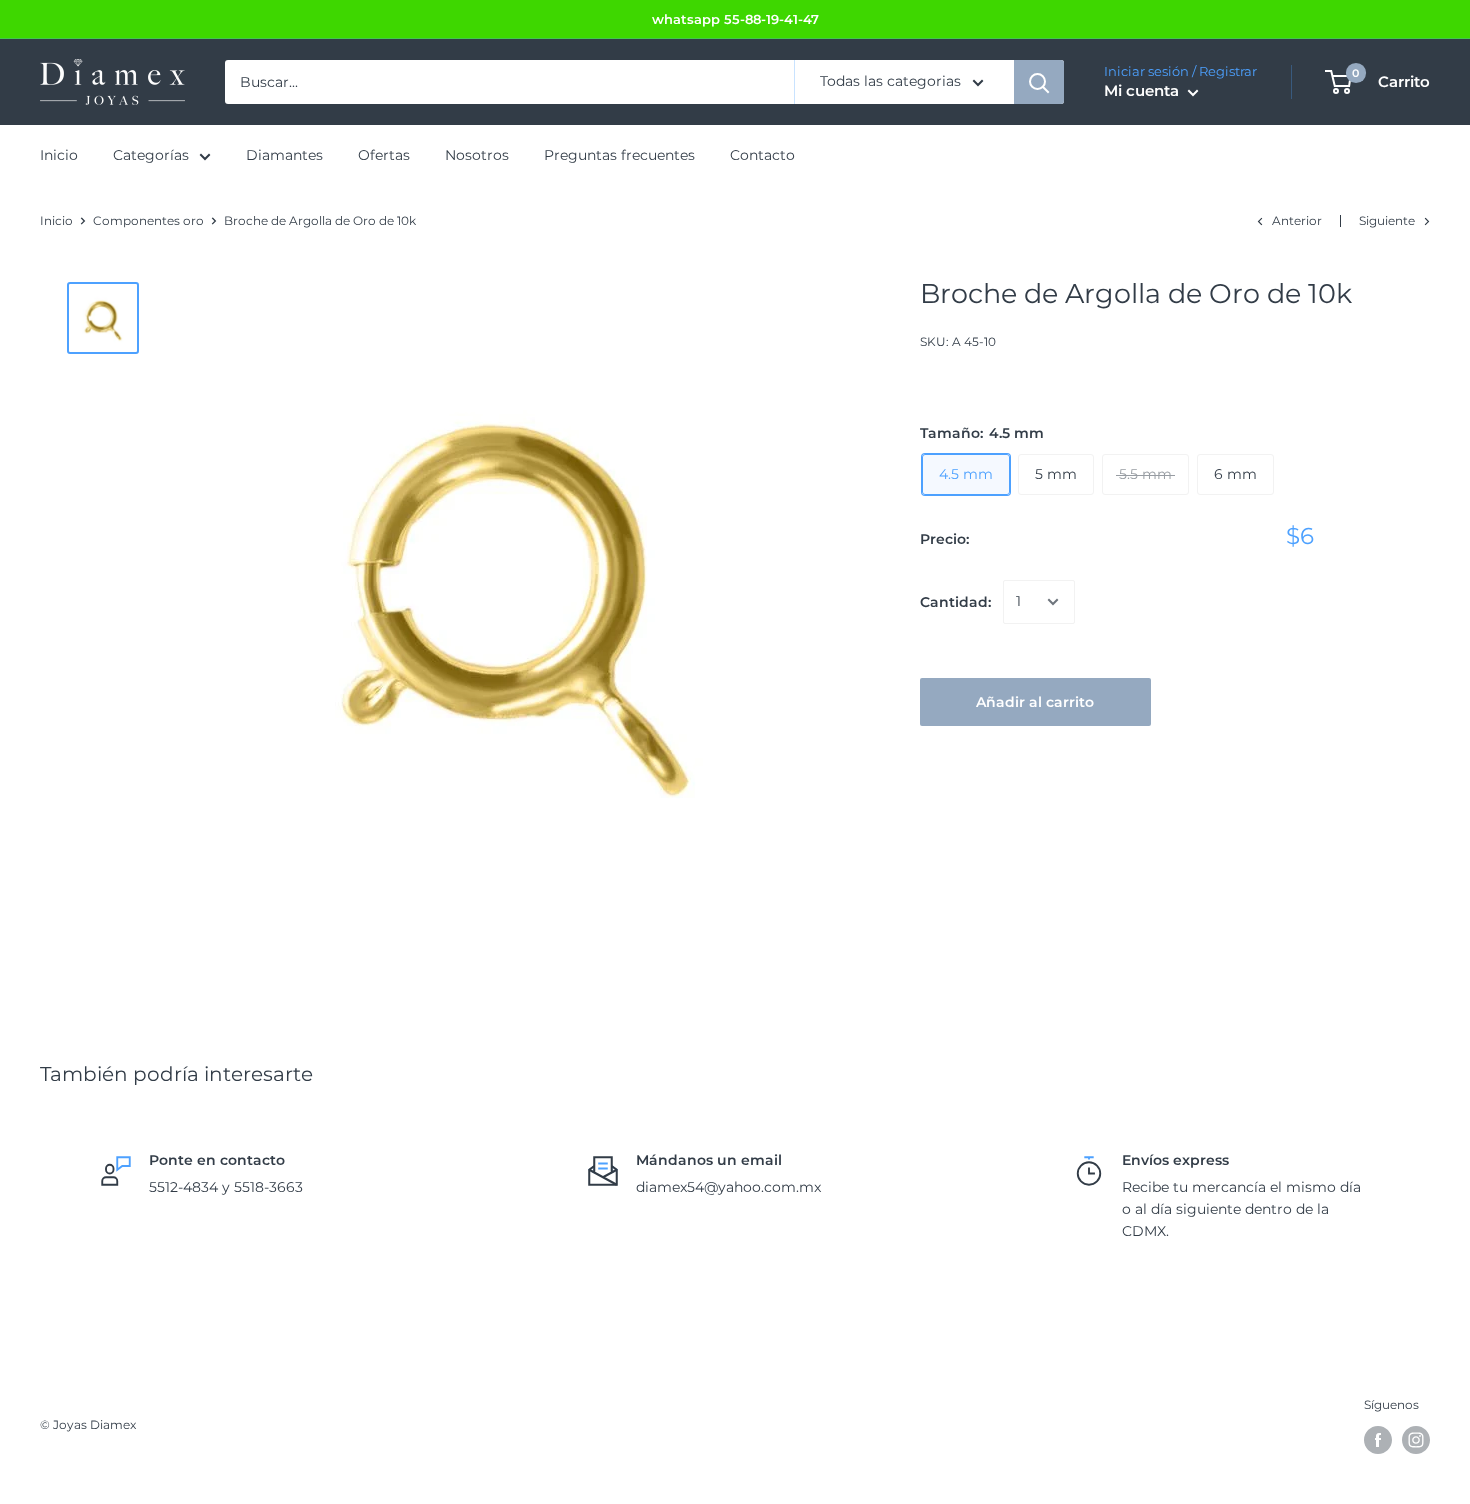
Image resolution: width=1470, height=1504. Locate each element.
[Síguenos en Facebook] (1378, 1440)
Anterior (1297, 220)
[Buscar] (1039, 82)
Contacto (762, 156)
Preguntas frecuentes (619, 156)
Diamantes (284, 156)
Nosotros (477, 156)
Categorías (151, 156)
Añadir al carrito (1035, 702)
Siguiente (1387, 220)
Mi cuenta (1143, 91)
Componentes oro (148, 220)
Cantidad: (955, 602)
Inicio (59, 156)
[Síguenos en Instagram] (1416, 1440)
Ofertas (384, 156)
